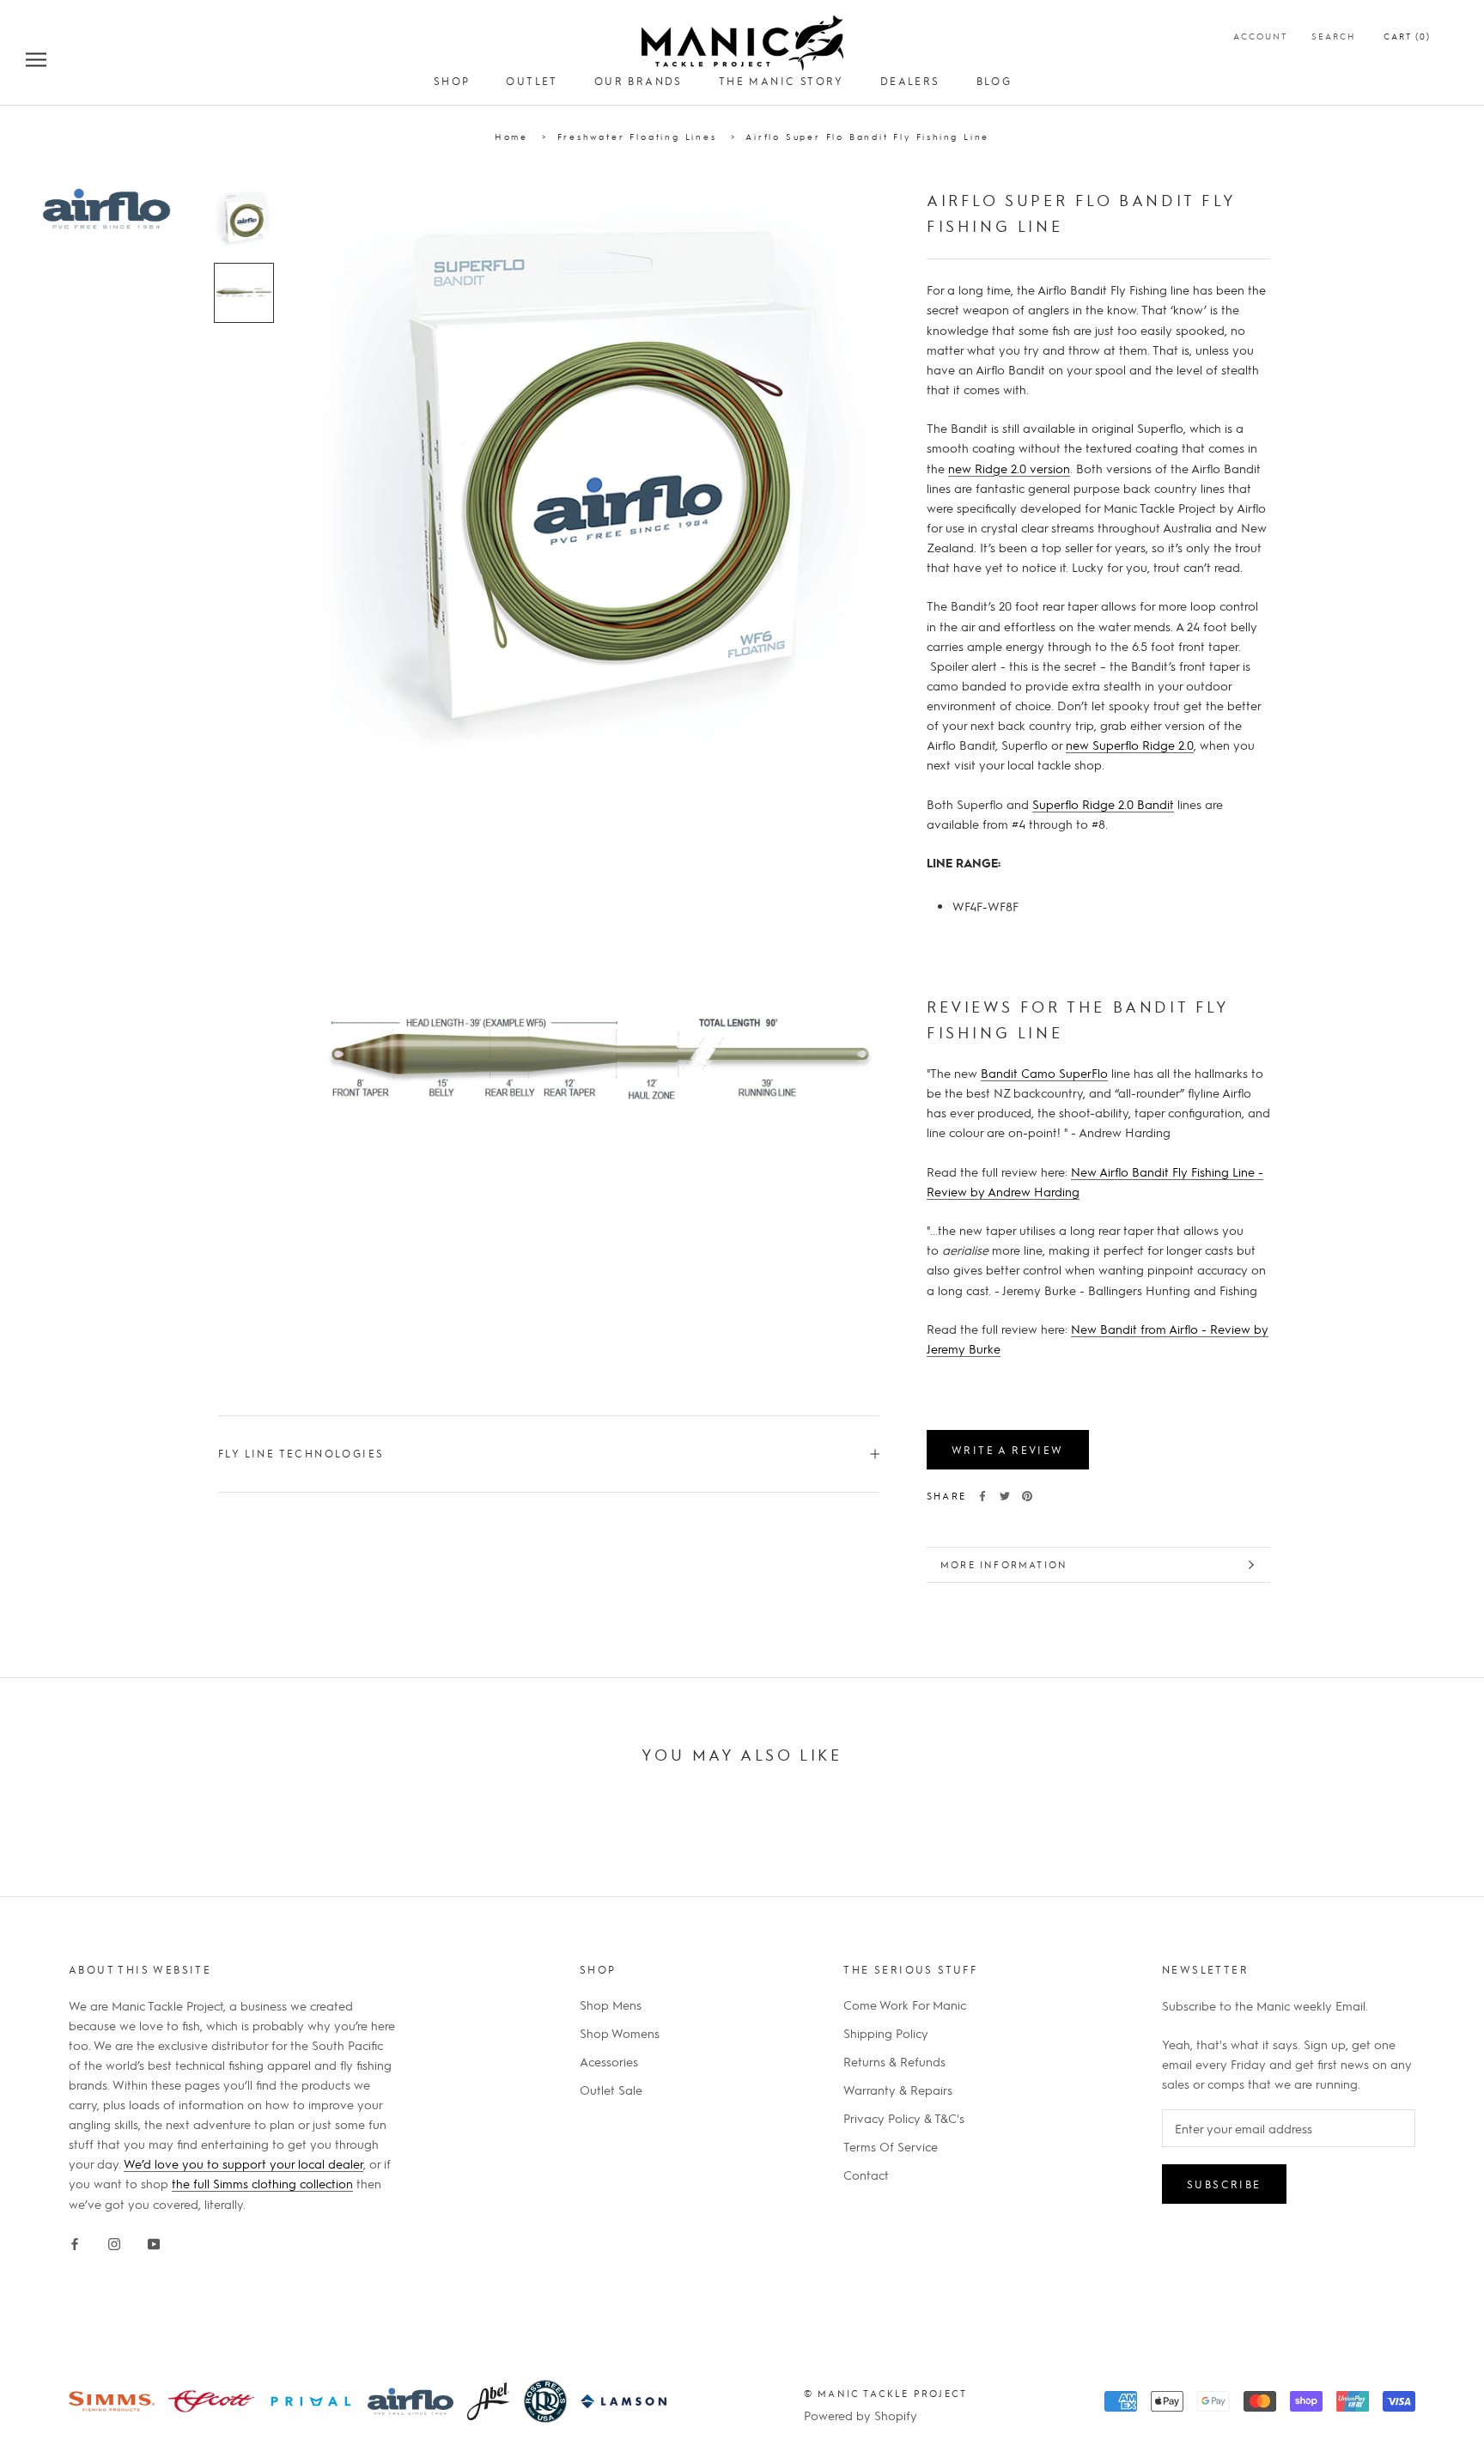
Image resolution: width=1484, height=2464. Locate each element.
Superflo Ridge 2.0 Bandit (1103, 804)
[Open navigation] (36, 58)
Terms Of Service (891, 2146)
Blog (994, 81)
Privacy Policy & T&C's (904, 2118)
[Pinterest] (1027, 1496)
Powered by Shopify (861, 2415)
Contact (866, 2175)
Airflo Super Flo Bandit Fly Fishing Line (867, 136)
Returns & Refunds (894, 2061)
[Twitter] (1005, 1496)
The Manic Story (782, 81)
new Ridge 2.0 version (1009, 467)
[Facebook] (982, 1496)
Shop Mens (611, 2005)
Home (511, 136)
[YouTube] (154, 2241)
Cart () (1407, 36)
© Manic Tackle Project (885, 2393)
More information (1004, 1564)
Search (1334, 36)
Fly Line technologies (301, 1453)
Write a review (1008, 1450)
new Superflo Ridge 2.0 (1130, 745)
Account (1260, 36)
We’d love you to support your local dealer (243, 2163)
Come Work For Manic (905, 2005)
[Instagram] (114, 2241)
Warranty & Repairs (898, 2090)
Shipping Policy (886, 2033)
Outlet (532, 81)
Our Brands (639, 81)
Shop (452, 81)
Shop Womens (620, 2033)
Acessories (609, 2061)
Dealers (910, 81)
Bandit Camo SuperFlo (1044, 1073)
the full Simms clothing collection (262, 2183)
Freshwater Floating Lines (637, 136)
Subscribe (1224, 2184)
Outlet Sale (611, 2090)
